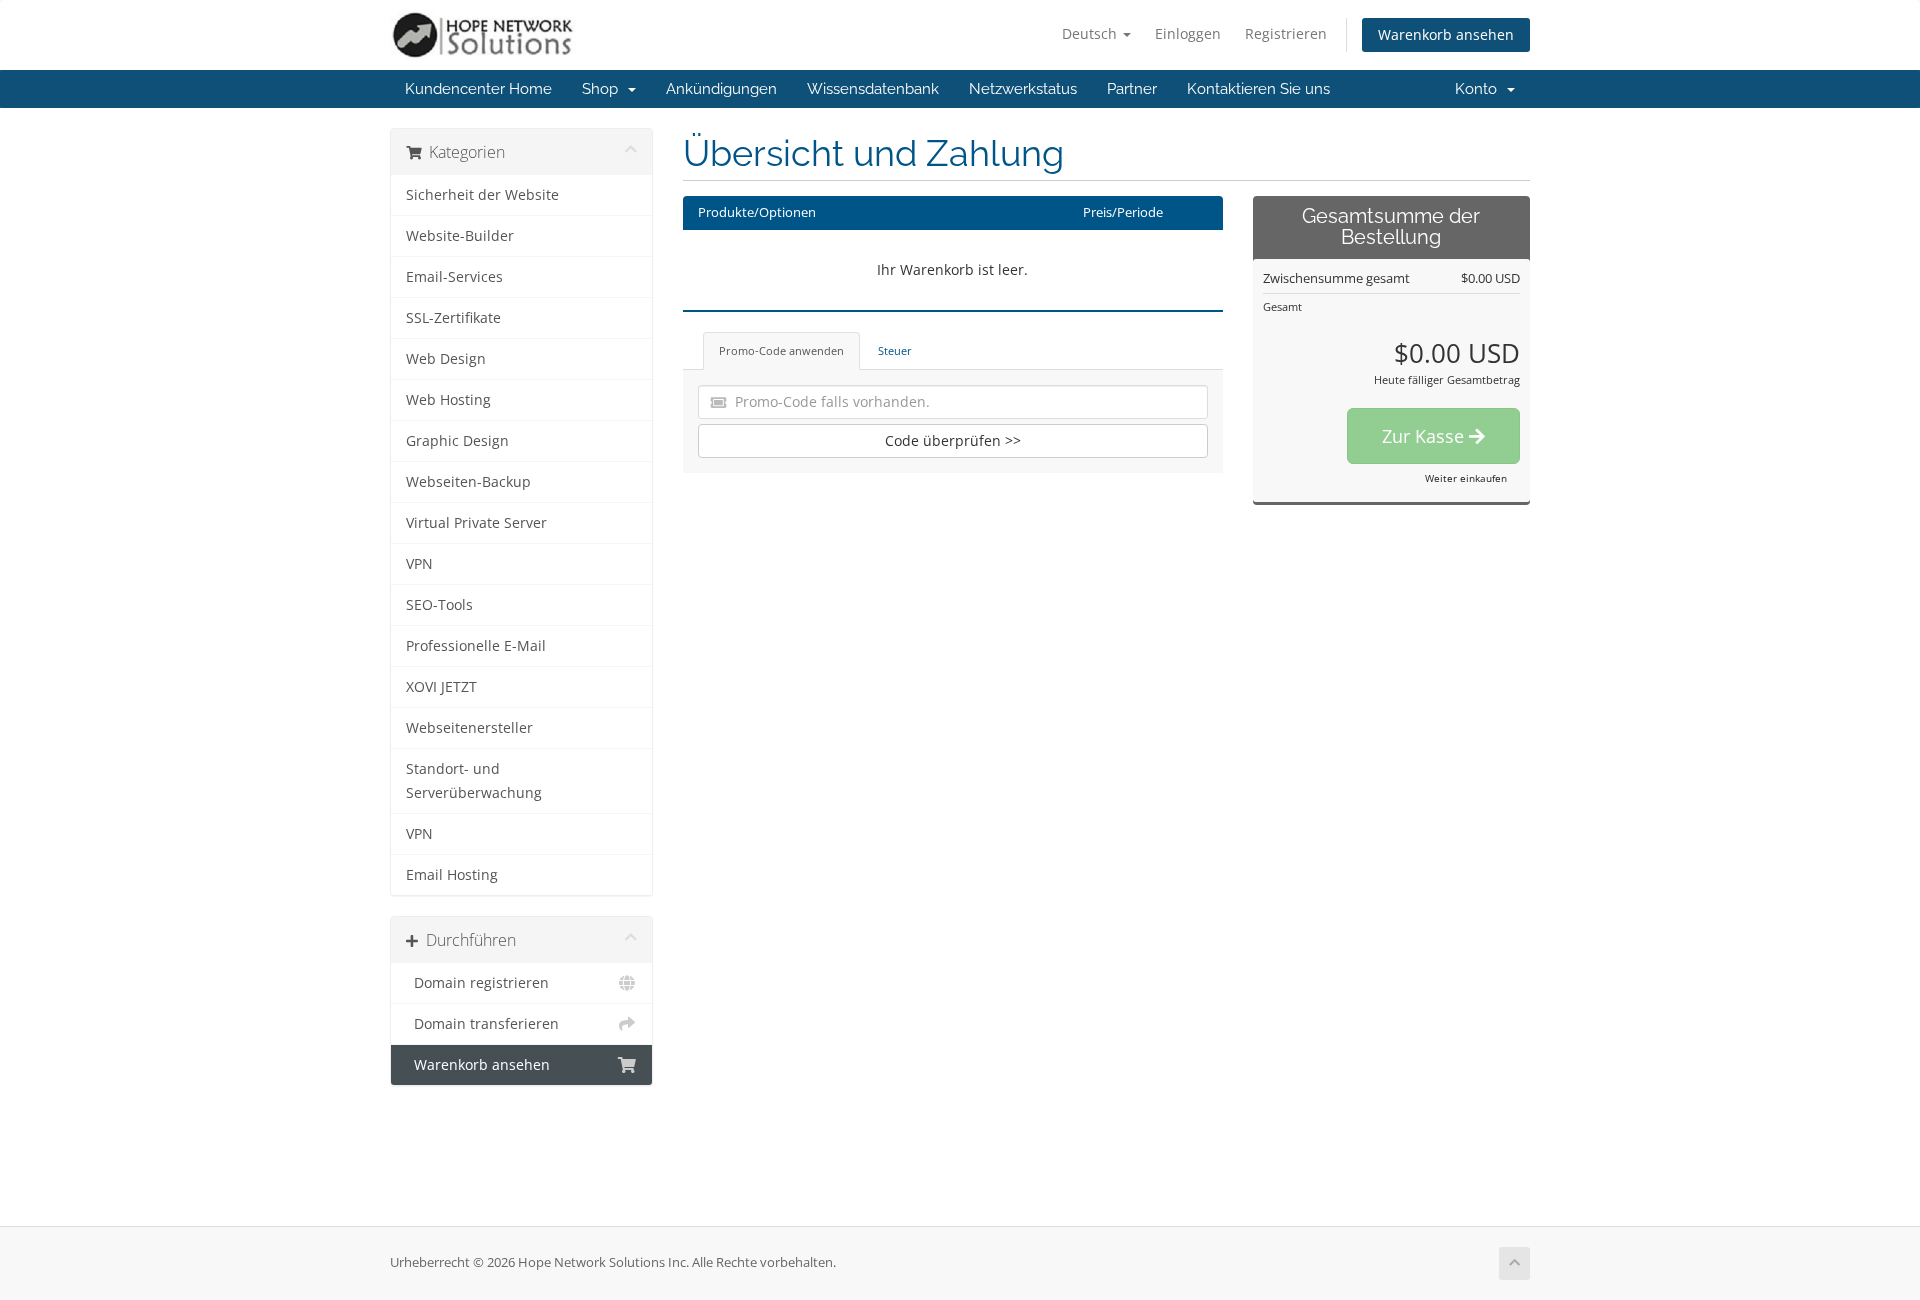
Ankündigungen (721, 89)
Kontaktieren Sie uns (1258, 89)
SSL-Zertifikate (453, 318)
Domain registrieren (477, 983)
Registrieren (1286, 33)
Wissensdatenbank (873, 89)
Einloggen (1188, 33)
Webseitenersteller (469, 728)
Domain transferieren (482, 1024)
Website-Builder (460, 236)
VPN (419, 564)
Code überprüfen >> (953, 440)
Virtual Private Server (476, 523)
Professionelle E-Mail (476, 646)
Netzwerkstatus (1023, 89)
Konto (1480, 89)
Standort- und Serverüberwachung (474, 781)
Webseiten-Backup (468, 482)
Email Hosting (452, 875)
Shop (604, 89)
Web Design (446, 359)
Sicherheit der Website (482, 195)
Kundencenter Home (478, 89)
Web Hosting (448, 400)
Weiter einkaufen (1466, 478)
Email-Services (454, 277)
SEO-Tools (439, 605)
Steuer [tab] (895, 350)
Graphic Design (457, 441)
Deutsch (1091, 33)
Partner (1132, 89)
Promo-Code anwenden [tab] (781, 350)
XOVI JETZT (441, 687)
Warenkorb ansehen (1446, 34)
